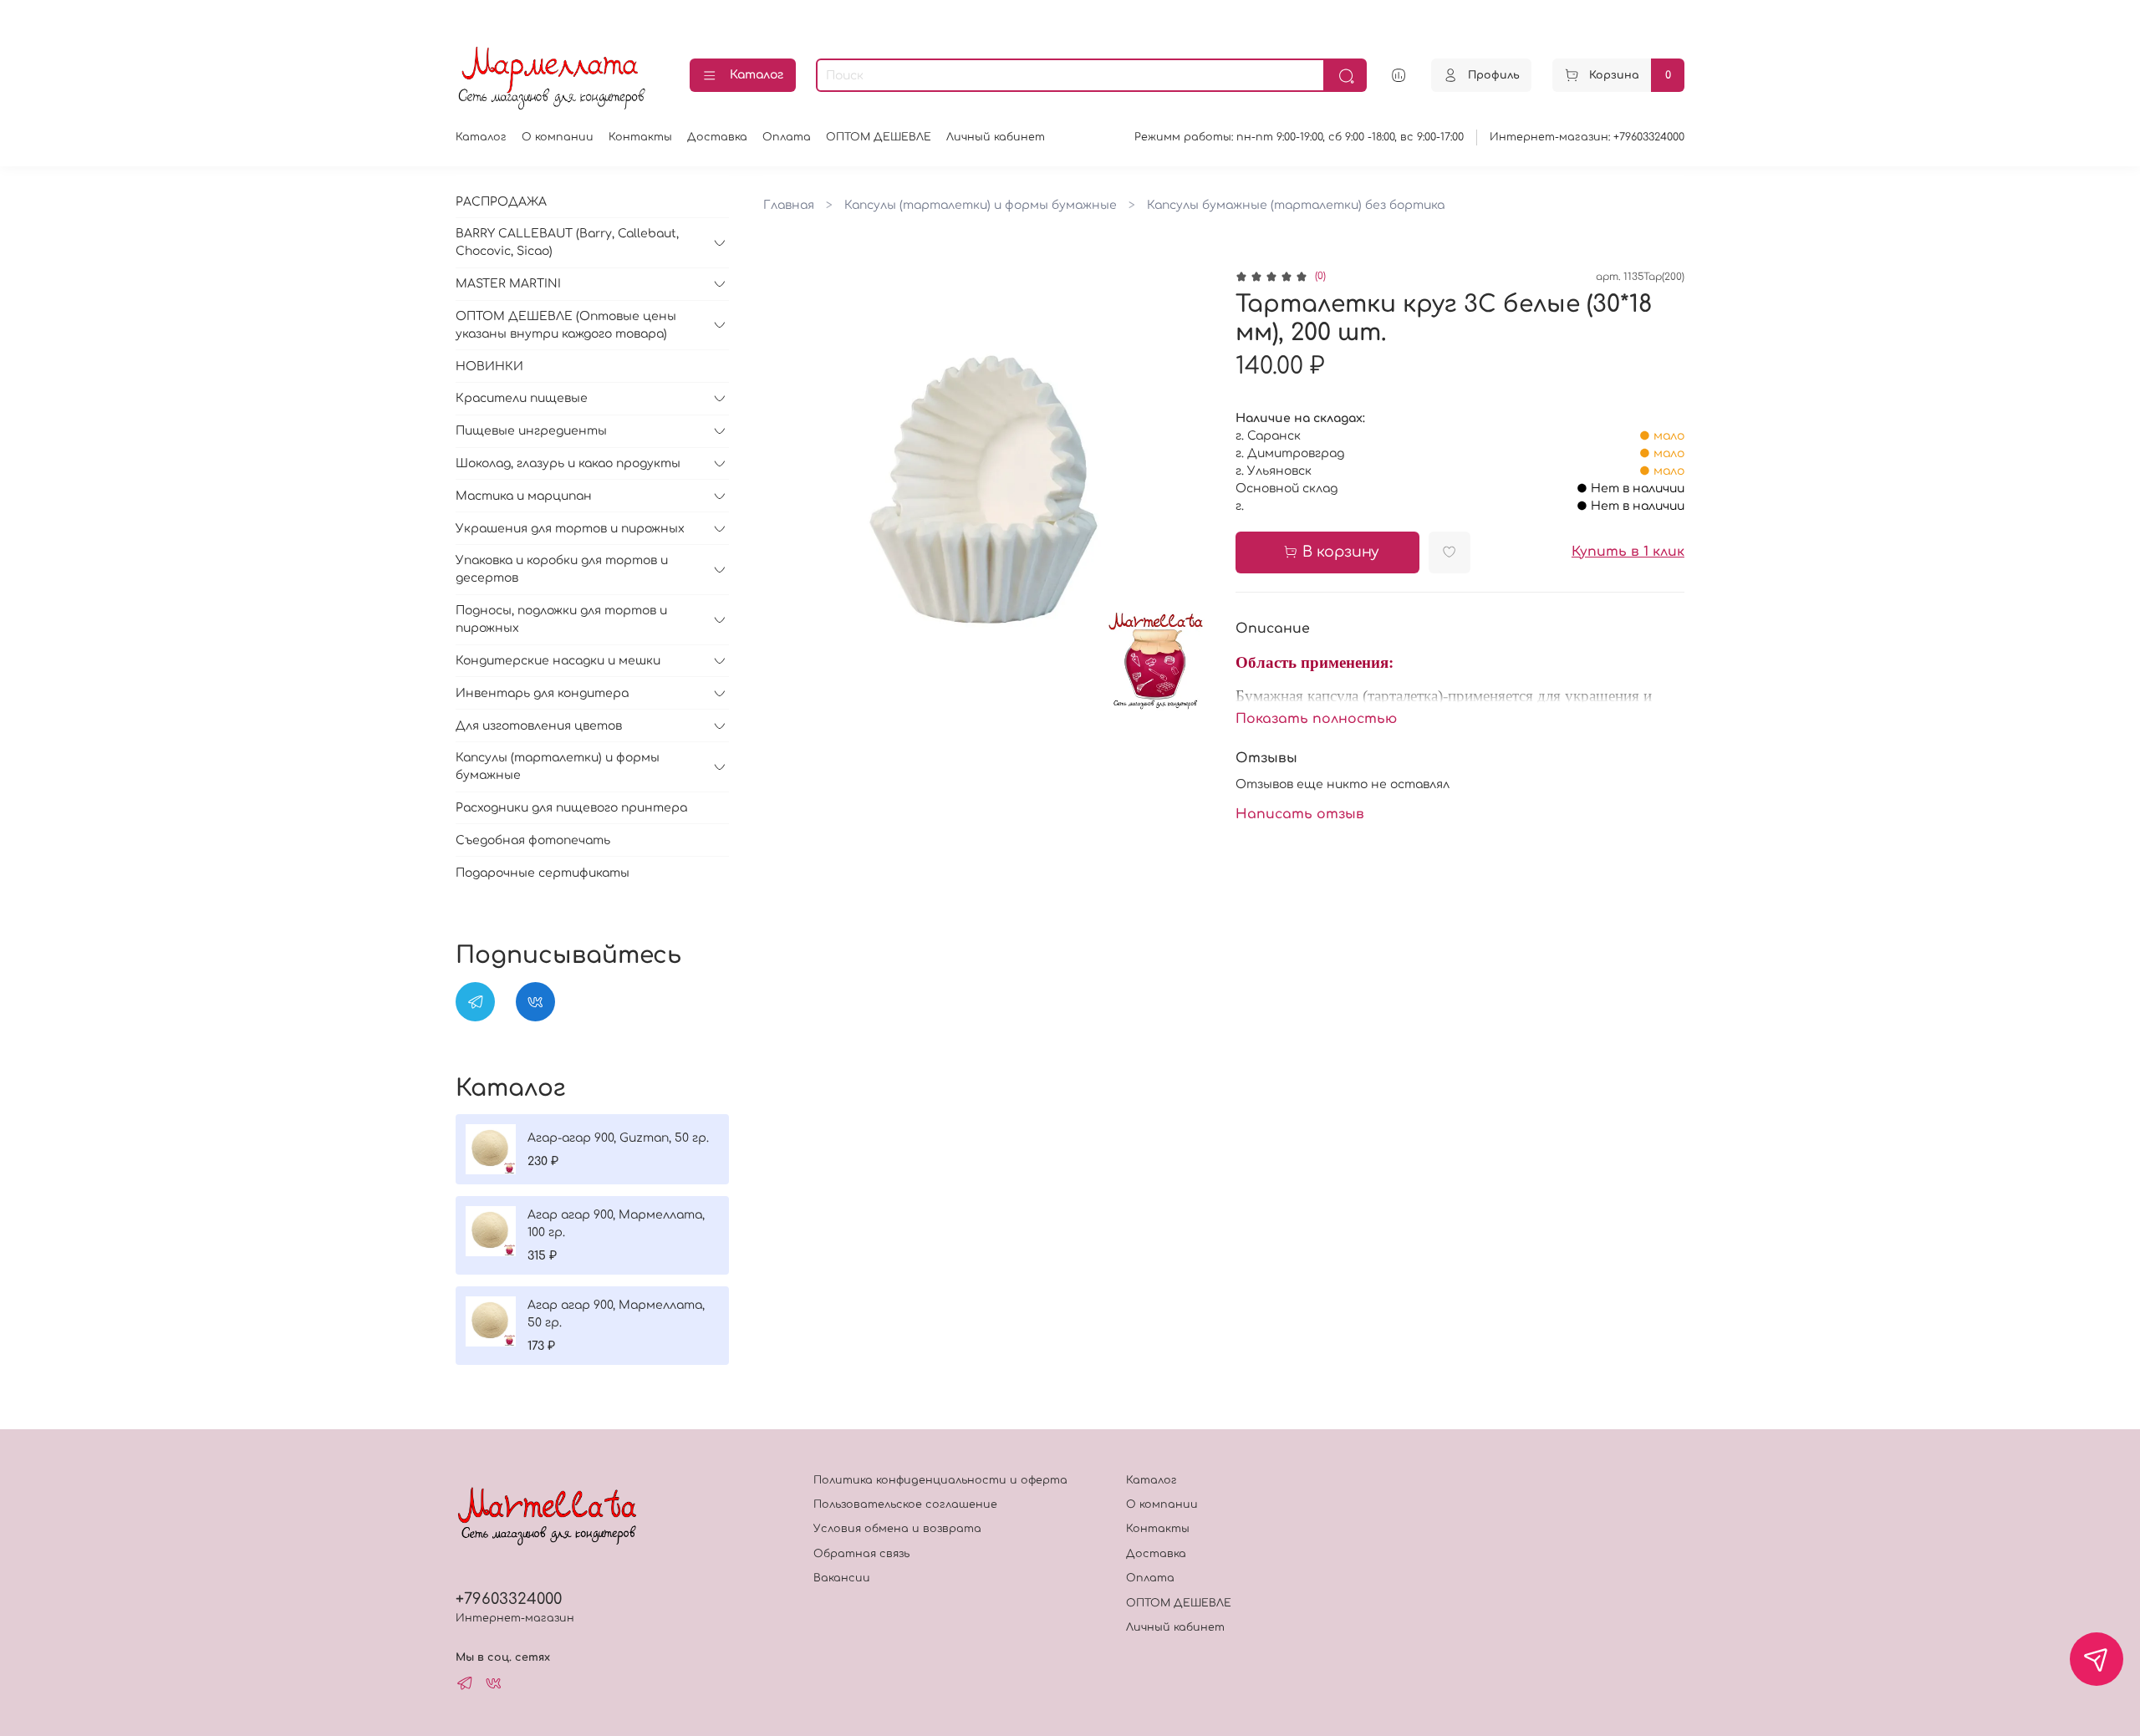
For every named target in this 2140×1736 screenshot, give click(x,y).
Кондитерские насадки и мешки (558, 661)
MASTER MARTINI (508, 284)
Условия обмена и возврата (897, 1529)
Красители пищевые (522, 398)
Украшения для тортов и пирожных (570, 529)
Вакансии (842, 1578)
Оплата (787, 137)
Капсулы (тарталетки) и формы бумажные (981, 205)
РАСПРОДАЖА (501, 202)
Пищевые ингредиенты (531, 431)
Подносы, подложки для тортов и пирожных (561, 619)
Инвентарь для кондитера (542, 693)
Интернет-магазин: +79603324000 (1587, 137)
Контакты (640, 137)
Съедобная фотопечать (533, 840)
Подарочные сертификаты (543, 873)
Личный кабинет (996, 137)
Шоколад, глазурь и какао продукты (568, 463)
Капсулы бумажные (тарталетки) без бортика (1296, 205)
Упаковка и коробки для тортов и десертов (562, 569)
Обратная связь (861, 1554)
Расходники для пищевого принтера (571, 808)
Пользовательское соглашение (905, 1504)
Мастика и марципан (524, 496)
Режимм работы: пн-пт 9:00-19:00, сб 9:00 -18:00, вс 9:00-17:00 (1299, 137)
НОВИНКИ (489, 367)
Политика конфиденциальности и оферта (940, 1480)
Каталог (757, 75)
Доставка (717, 137)
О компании (558, 137)
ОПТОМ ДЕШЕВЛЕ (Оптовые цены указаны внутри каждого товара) (566, 325)
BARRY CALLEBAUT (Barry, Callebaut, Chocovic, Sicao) (567, 242)
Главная (789, 205)
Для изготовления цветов (539, 726)
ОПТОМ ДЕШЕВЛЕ (879, 137)
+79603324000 (509, 1599)
